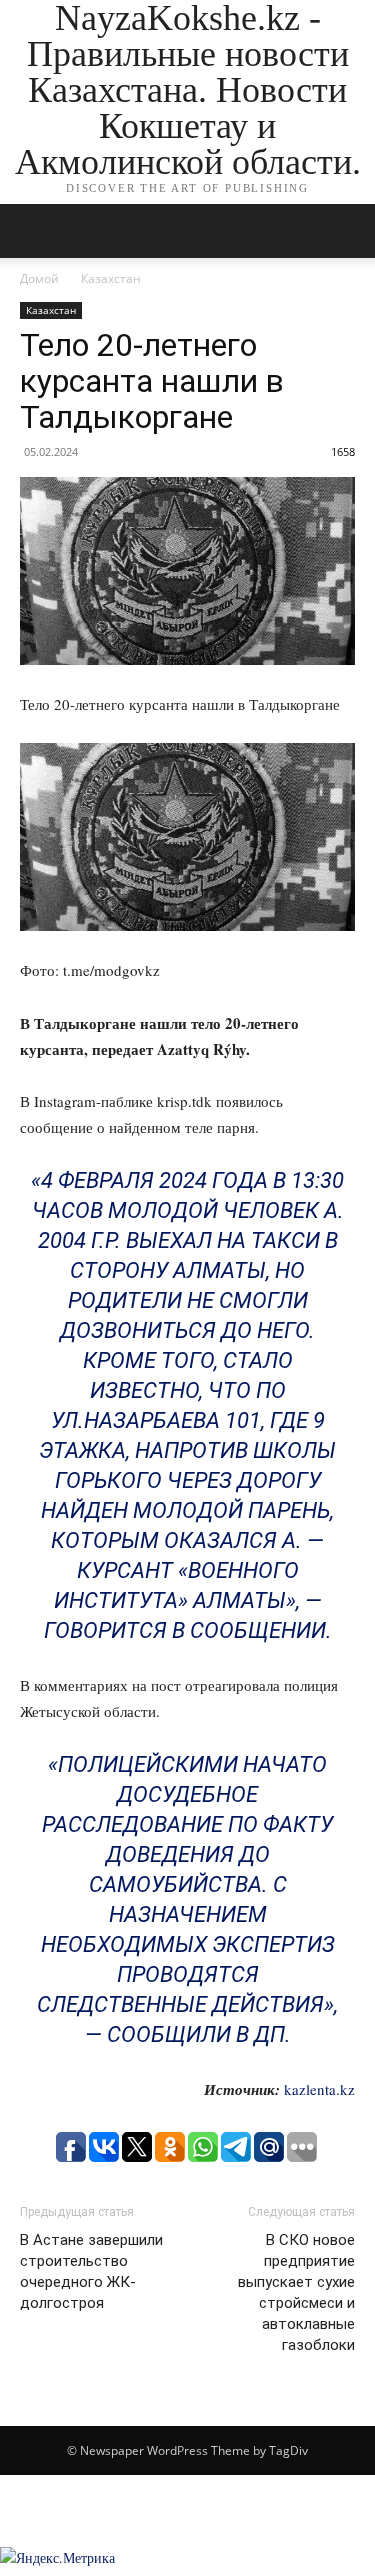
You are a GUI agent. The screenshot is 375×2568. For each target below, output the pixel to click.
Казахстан (111, 278)
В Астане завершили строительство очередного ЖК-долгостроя (91, 2271)
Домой (39, 278)
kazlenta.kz (319, 2089)
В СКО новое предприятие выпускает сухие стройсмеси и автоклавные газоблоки (296, 2292)
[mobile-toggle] (34, 231)
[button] (347, 231)
